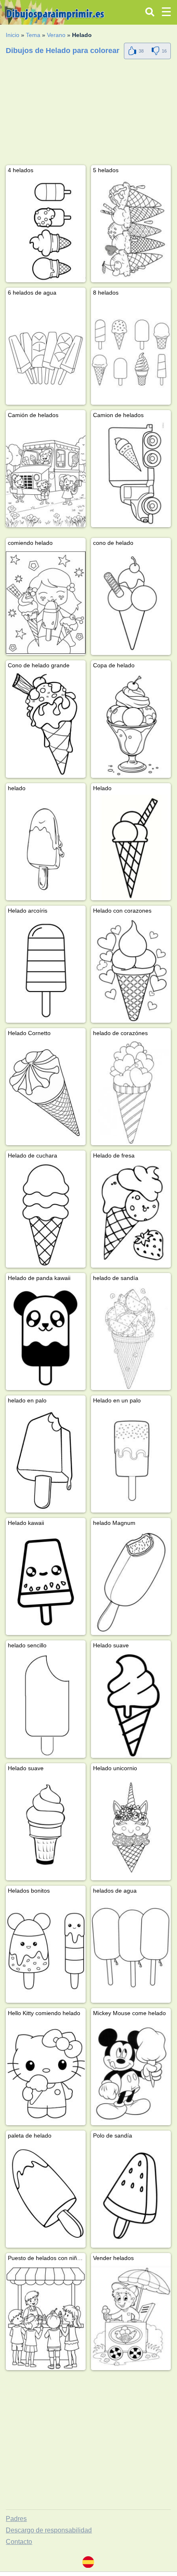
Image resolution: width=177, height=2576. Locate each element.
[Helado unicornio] (131, 1828)
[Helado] (131, 848)
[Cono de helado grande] (46, 725)
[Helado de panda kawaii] (46, 1337)
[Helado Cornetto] (46, 1092)
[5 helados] (131, 229)
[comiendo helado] (46, 602)
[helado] (46, 848)
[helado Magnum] (131, 1582)
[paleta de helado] (46, 2195)
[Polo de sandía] (131, 2195)
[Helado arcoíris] (46, 970)
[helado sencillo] (46, 1705)
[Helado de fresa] (131, 1215)
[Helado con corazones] (131, 970)
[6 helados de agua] (46, 352)
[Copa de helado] (131, 725)
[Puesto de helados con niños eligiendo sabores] (46, 2317)
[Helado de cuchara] (46, 1215)
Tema (33, 35)
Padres (16, 2519)
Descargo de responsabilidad (49, 2530)
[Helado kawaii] (46, 1582)
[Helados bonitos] (46, 1950)
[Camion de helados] (131, 474)
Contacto (19, 2542)
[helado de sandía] (131, 1337)
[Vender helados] (131, 2317)
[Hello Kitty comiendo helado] (46, 2072)
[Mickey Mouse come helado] (131, 2072)
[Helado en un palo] (131, 1460)
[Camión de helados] (46, 474)
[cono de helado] (131, 602)
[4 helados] (46, 229)
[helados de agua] (131, 1950)
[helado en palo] (46, 1460)
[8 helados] (131, 352)
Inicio (13, 35)
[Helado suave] (131, 1705)
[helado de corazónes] (131, 1092)
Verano (56, 35)
